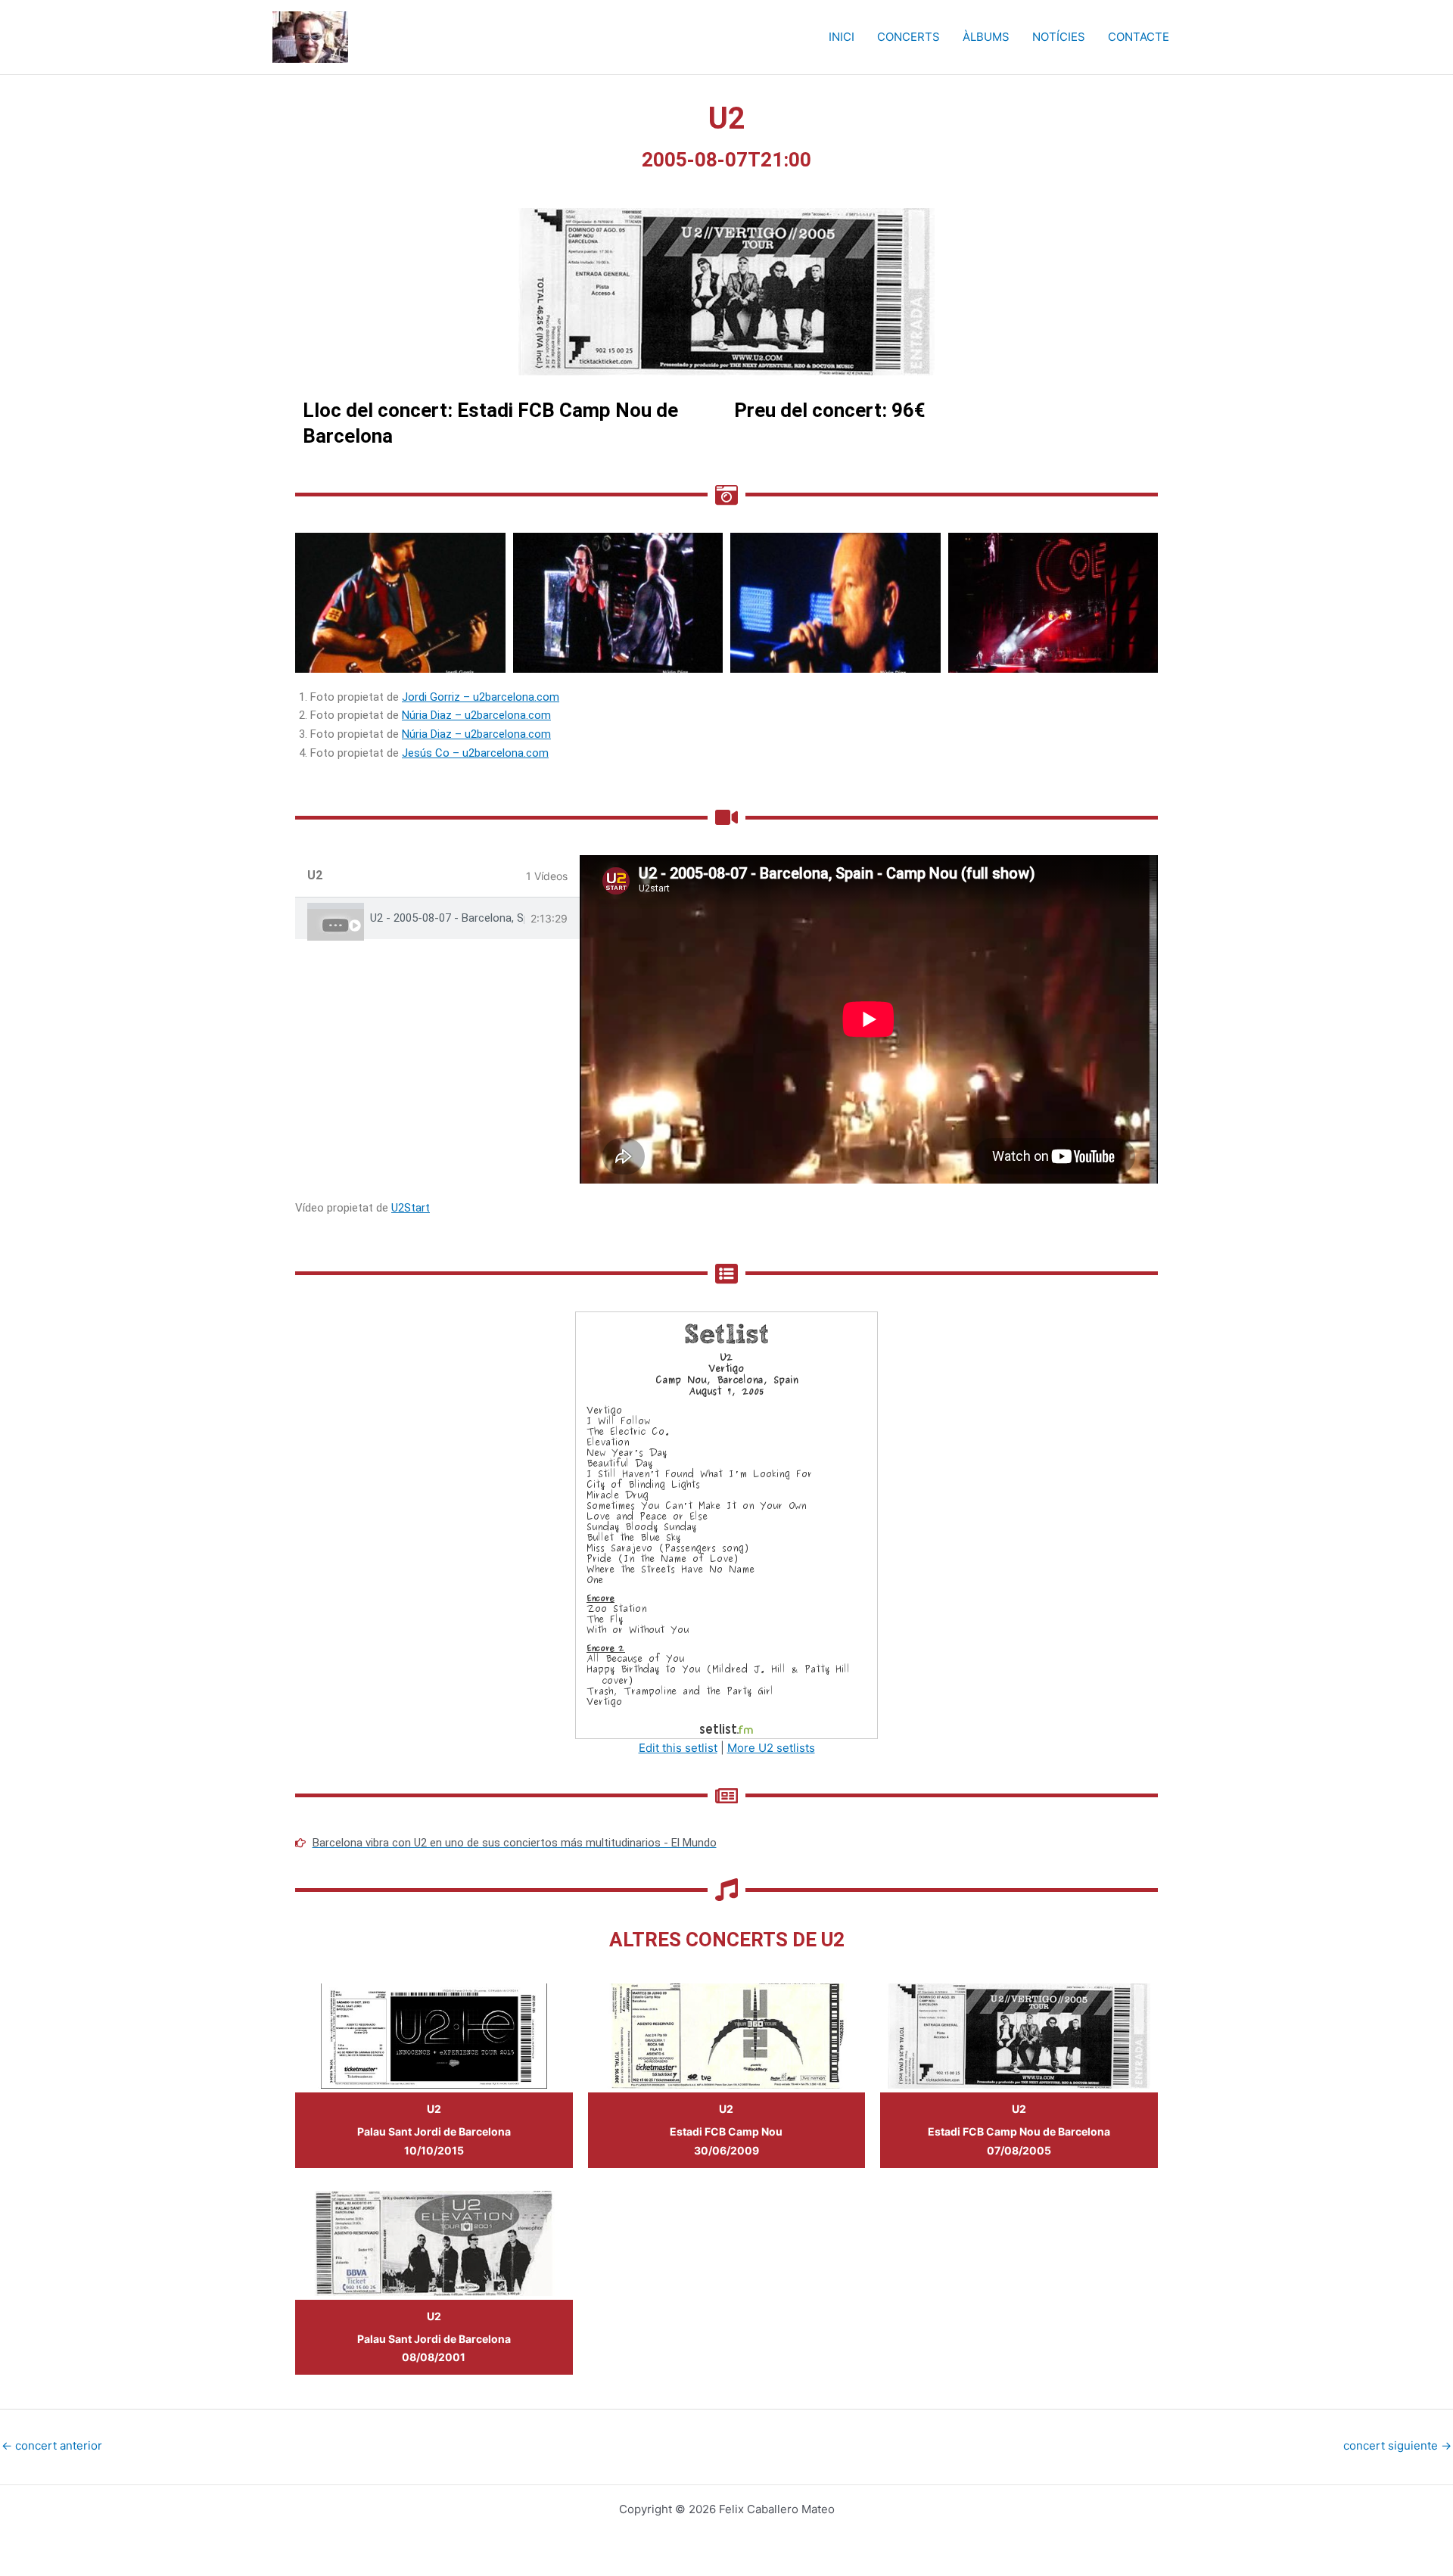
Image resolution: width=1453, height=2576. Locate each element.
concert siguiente (1397, 2445)
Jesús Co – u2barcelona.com (475, 753)
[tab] (437, 918)
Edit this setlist (678, 1748)
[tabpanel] (869, 1019)
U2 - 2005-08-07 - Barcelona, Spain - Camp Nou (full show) (447, 918)
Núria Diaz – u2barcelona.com (476, 715)
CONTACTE (1139, 37)
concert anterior (52, 2445)
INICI (842, 37)
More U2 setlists (771, 1748)
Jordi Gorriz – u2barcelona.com (481, 697)
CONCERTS (909, 37)
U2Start (411, 1208)
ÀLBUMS (986, 37)
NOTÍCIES (1059, 37)
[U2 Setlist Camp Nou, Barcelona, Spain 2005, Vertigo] (726, 1524)
